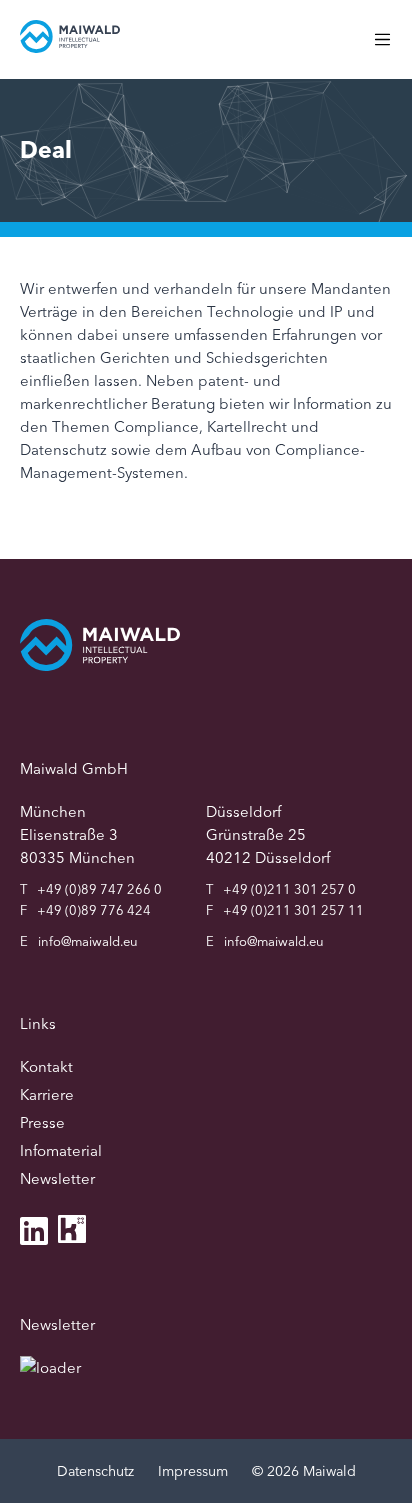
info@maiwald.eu (88, 941)
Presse (42, 1122)
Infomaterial (61, 1150)
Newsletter (57, 1178)
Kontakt (46, 1066)
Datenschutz (95, 1471)
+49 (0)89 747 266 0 (99, 889)
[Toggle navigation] (392, 49)
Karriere (47, 1094)
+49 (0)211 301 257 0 (289, 889)
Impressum (193, 1471)
